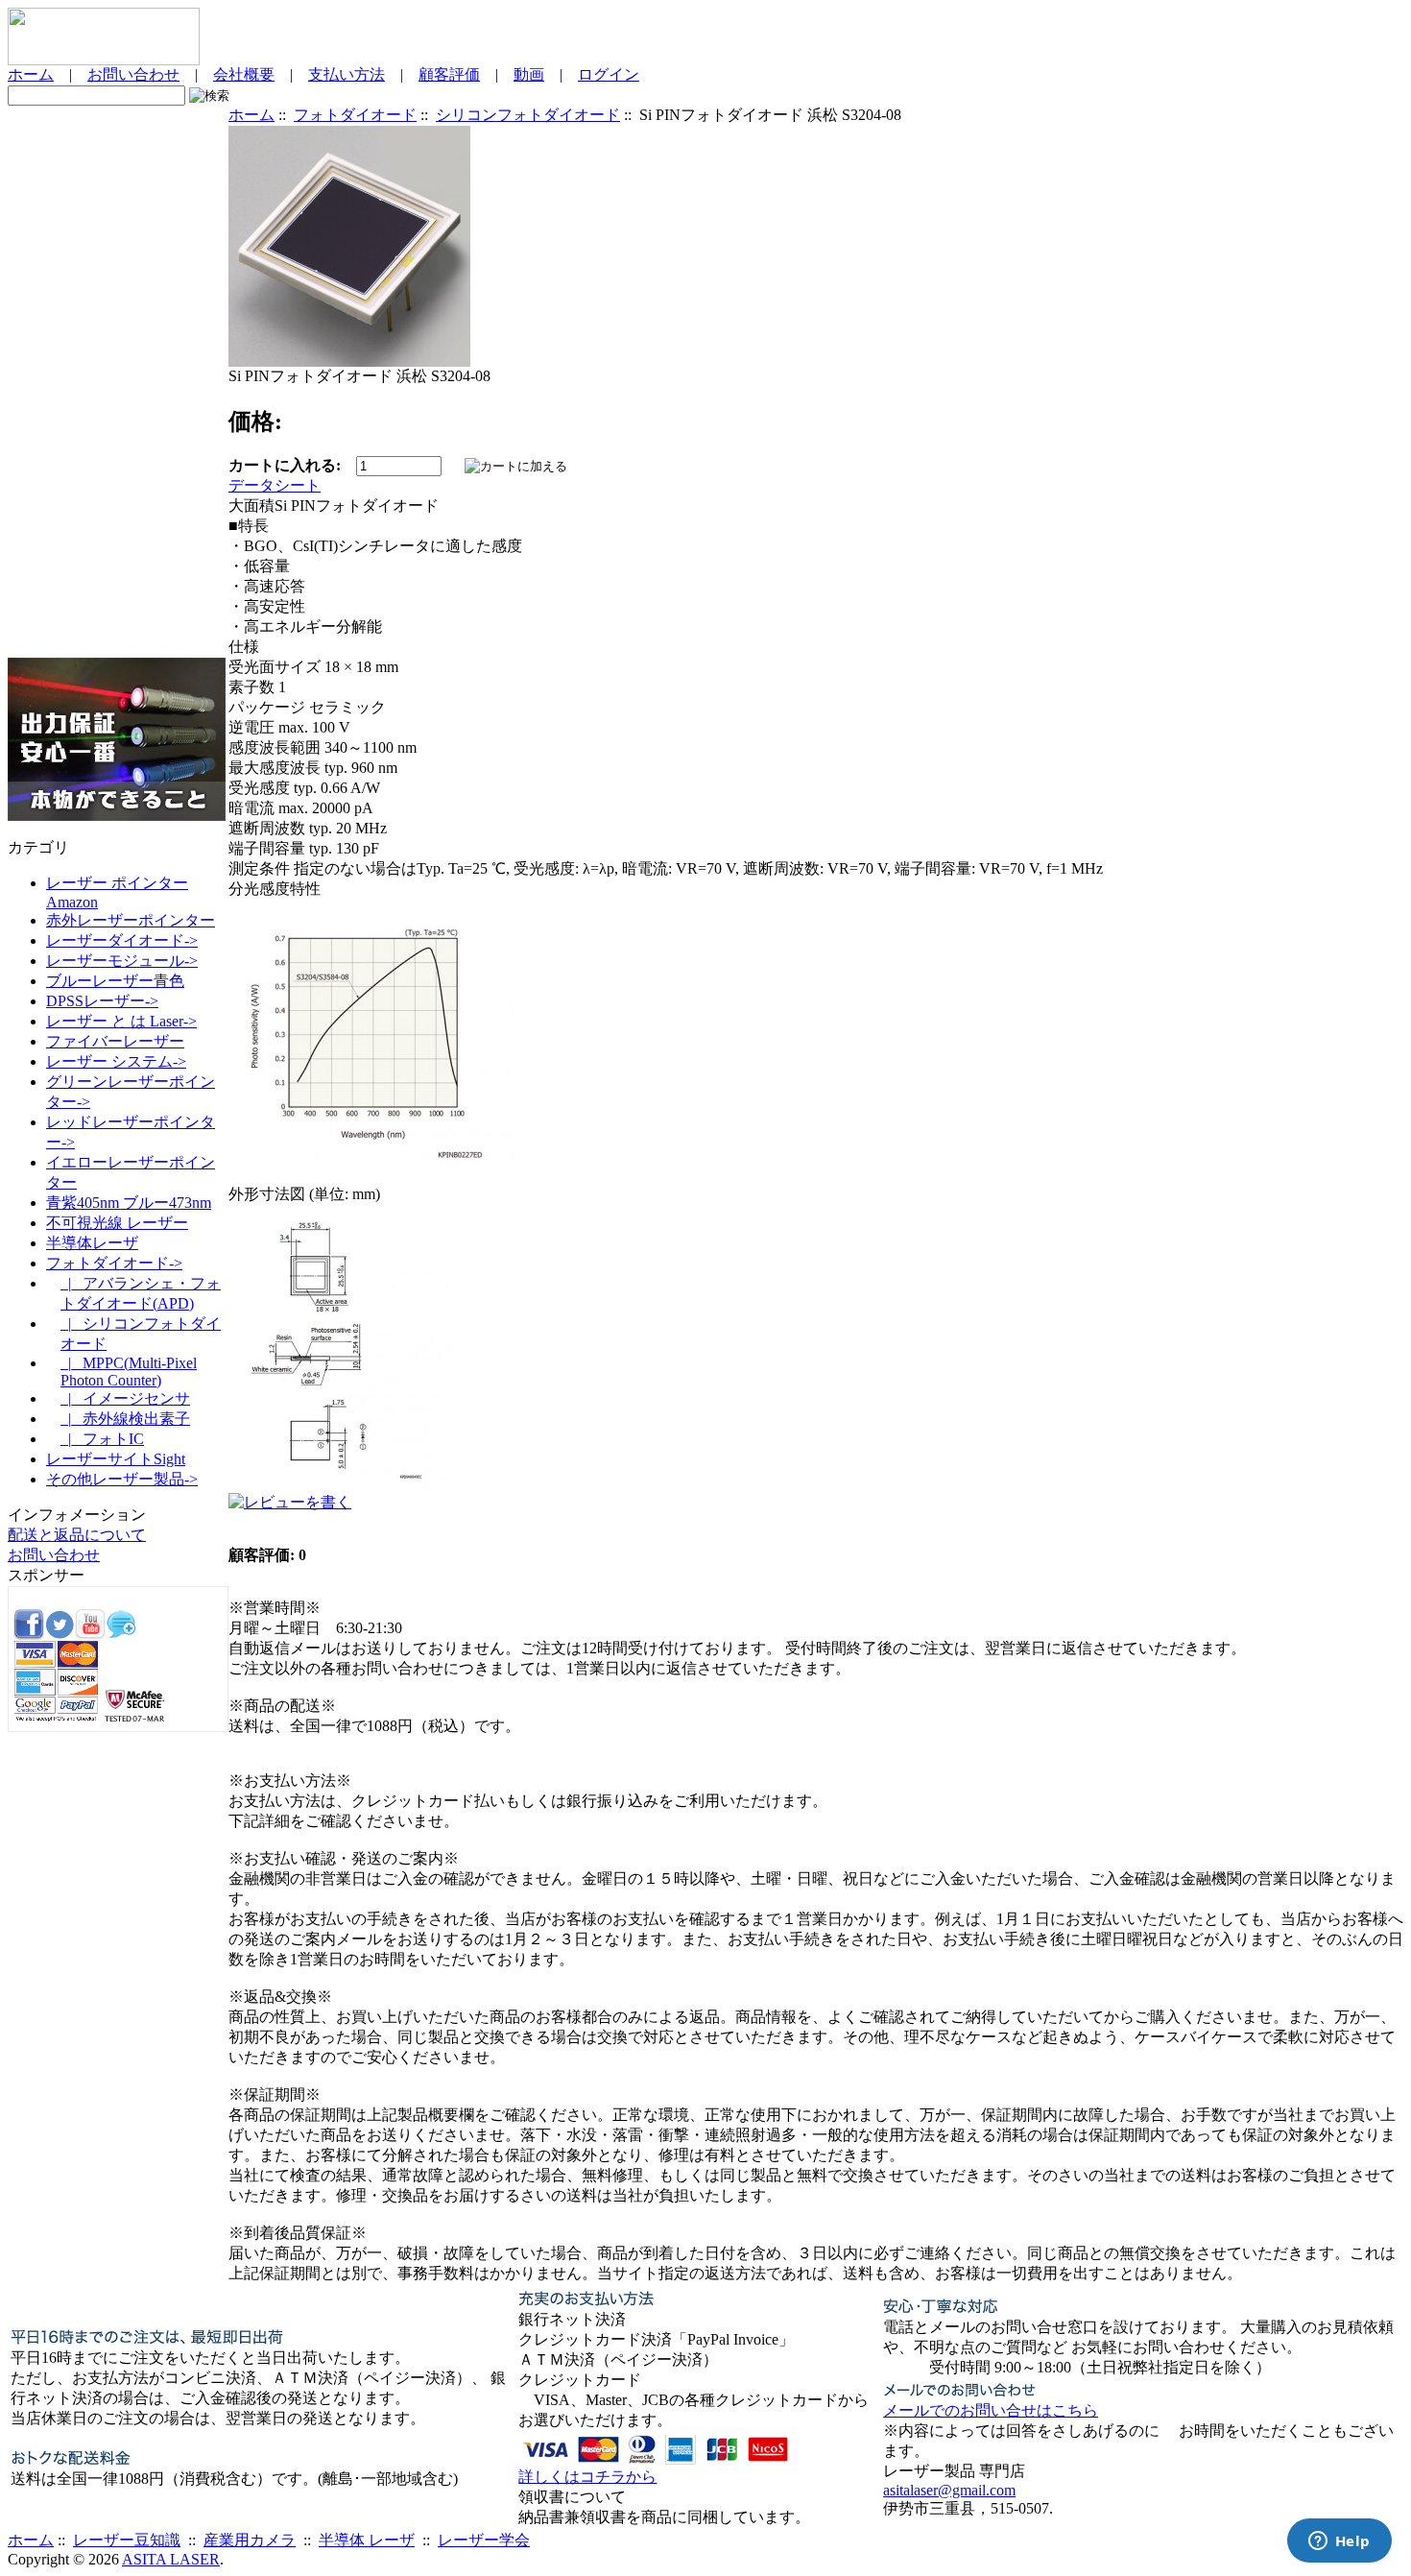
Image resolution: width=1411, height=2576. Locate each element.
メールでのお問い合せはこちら (991, 2410)
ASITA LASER (171, 2559)
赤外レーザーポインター (131, 920)
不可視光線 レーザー (117, 1223)
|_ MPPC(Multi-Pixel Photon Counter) (129, 1372)
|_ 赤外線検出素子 (125, 1419)
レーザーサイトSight (116, 1459)
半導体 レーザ (367, 2540)
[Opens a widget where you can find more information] (1339, 2542)
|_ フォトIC (102, 1439)
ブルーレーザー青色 (115, 981)
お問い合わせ (133, 74)
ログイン (609, 74)
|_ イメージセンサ (125, 1398)
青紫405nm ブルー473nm (129, 1203)
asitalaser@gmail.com (949, 2490)
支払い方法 (347, 74)
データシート (275, 485)
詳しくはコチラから (587, 2477)
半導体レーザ (92, 1243)
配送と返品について (77, 1535)
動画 (529, 74)
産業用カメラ (250, 2540)
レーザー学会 (484, 2540)
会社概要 (244, 74)
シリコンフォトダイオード (528, 115)
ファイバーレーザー (115, 1041)
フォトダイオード (355, 115)
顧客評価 (449, 74)
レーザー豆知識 (127, 2540)
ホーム (31, 74)
